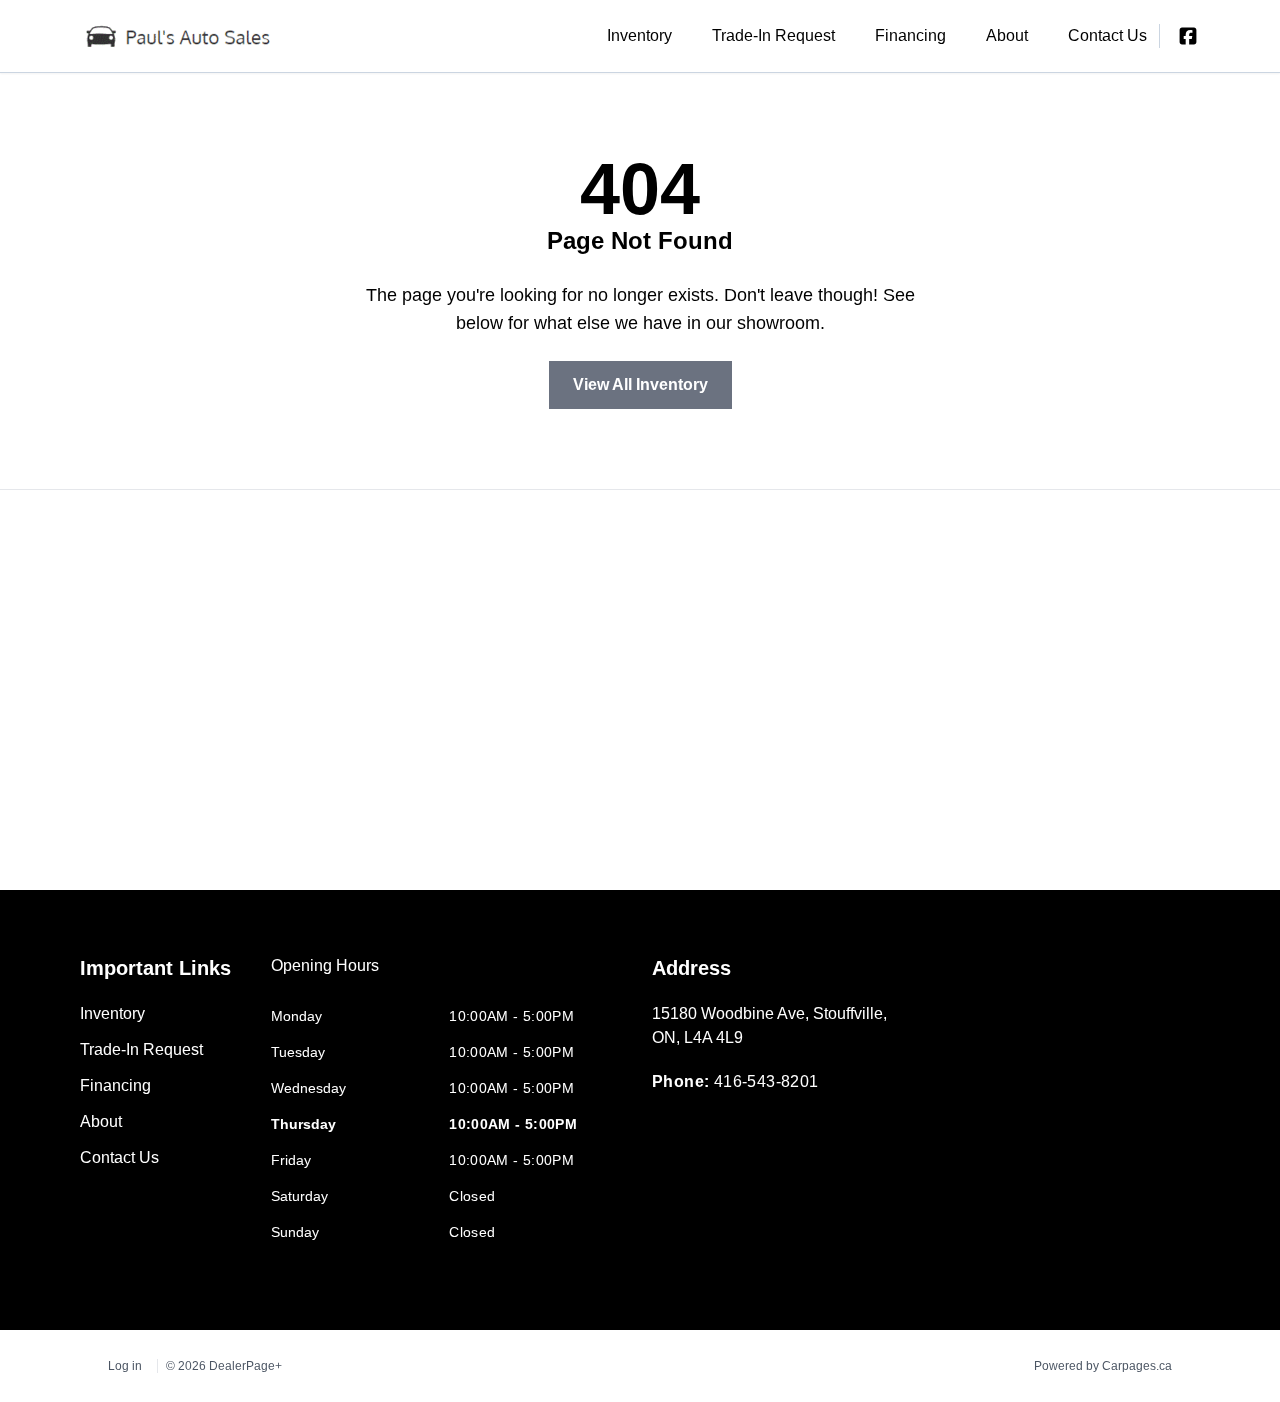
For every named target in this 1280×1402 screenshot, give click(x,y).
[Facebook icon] (1188, 36)
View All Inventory (640, 384)
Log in (125, 1366)
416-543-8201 (766, 1081)
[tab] (325, 976)
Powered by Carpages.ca (1103, 1366)
